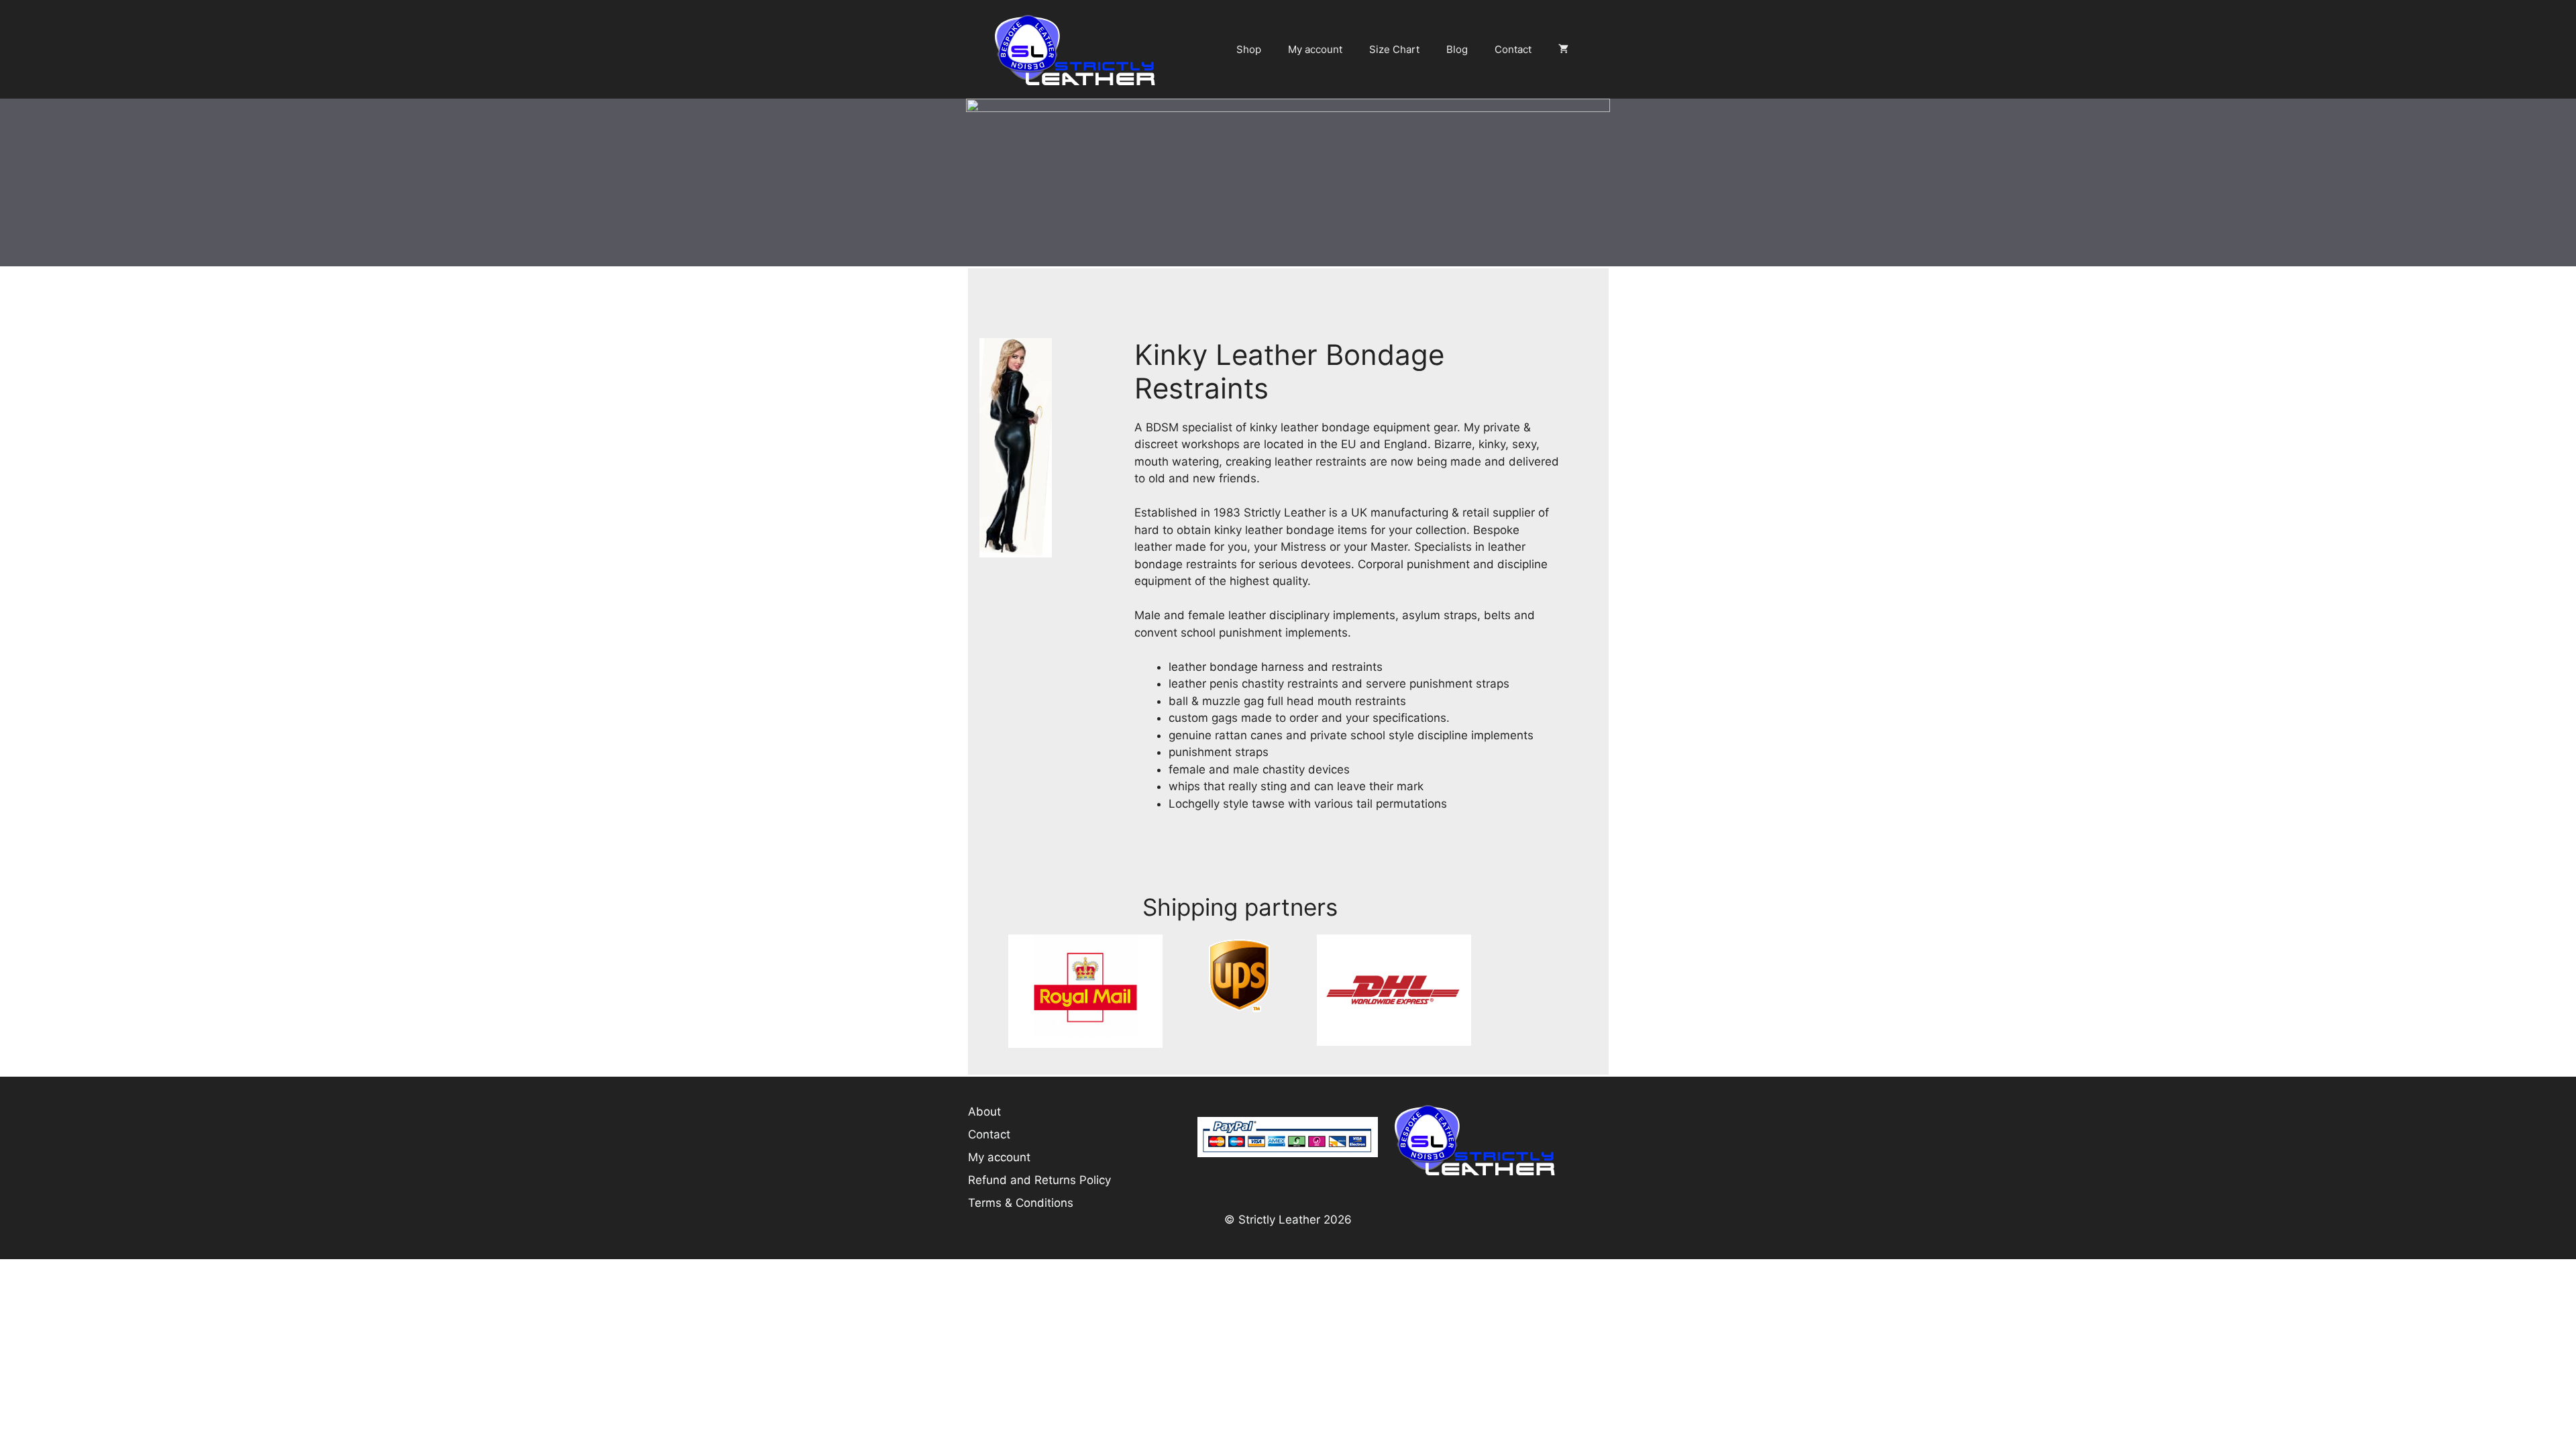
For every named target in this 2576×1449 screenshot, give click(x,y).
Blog (1457, 49)
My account (1315, 49)
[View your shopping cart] (1563, 50)
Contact (1513, 49)
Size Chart (1394, 49)
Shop (1249, 49)
